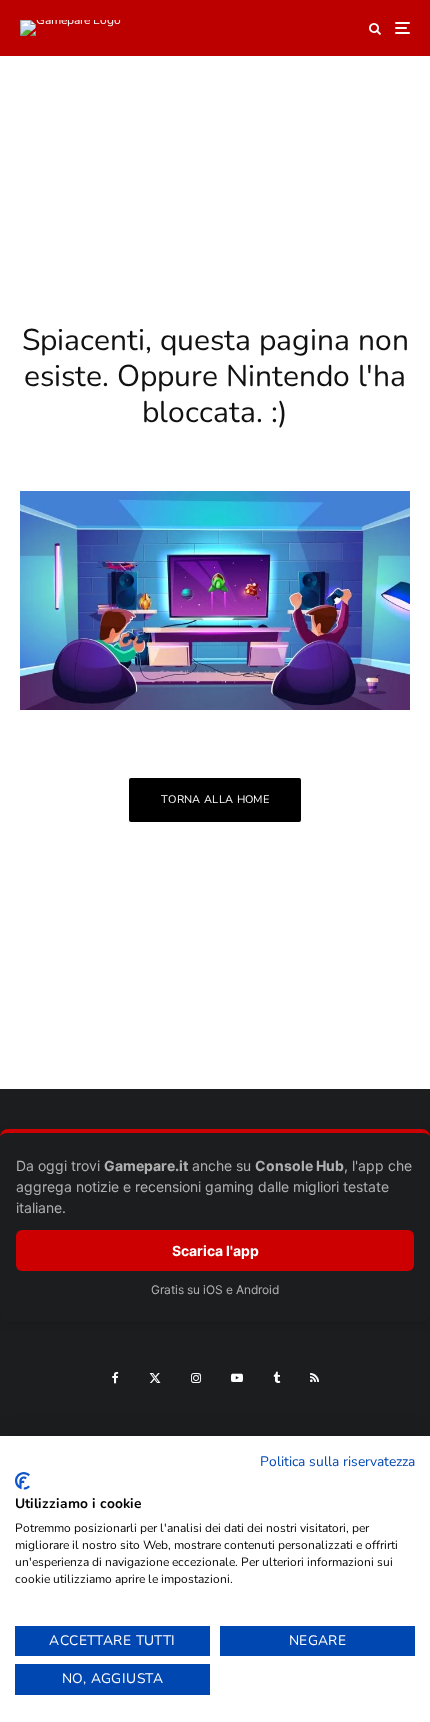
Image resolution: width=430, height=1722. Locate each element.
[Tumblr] (276, 1378)
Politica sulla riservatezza (337, 1461)
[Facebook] (115, 1378)
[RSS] (314, 1378)
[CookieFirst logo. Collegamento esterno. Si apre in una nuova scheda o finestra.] (22, 1481)
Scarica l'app (215, 1250)
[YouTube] (237, 1378)
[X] (155, 1378)
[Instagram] (196, 1378)
